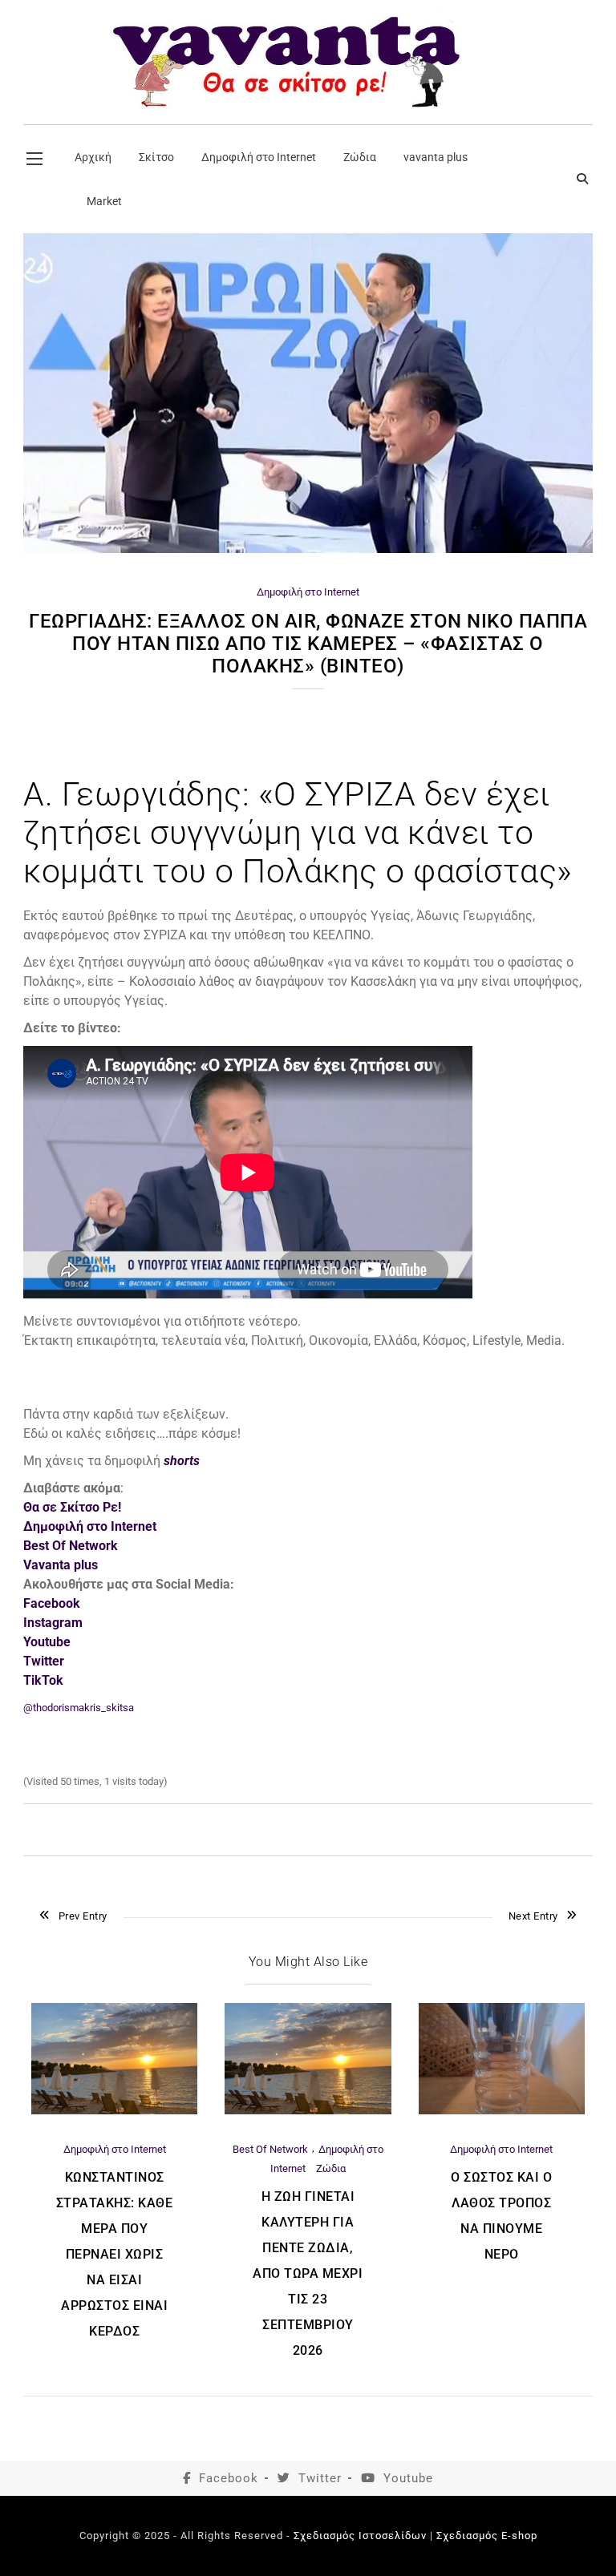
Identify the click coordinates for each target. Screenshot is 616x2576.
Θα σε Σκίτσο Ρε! (72, 1507)
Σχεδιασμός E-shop (487, 2536)
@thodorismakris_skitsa (79, 1708)
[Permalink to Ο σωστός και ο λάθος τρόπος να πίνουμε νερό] (502, 2111)
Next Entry (533, 1916)
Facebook (229, 2478)
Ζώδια (331, 2168)
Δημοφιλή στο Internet (308, 592)
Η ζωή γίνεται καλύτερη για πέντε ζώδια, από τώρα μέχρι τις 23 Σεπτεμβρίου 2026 (308, 2273)
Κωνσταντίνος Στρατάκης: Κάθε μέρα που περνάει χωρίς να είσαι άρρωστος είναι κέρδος (115, 2254)
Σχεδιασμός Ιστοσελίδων (360, 2536)
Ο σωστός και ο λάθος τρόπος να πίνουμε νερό (501, 2216)
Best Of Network (71, 1546)
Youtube (408, 2478)
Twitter (320, 2478)
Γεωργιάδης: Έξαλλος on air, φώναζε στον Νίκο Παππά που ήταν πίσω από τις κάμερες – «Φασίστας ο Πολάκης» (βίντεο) (308, 644)
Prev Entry (83, 1916)
